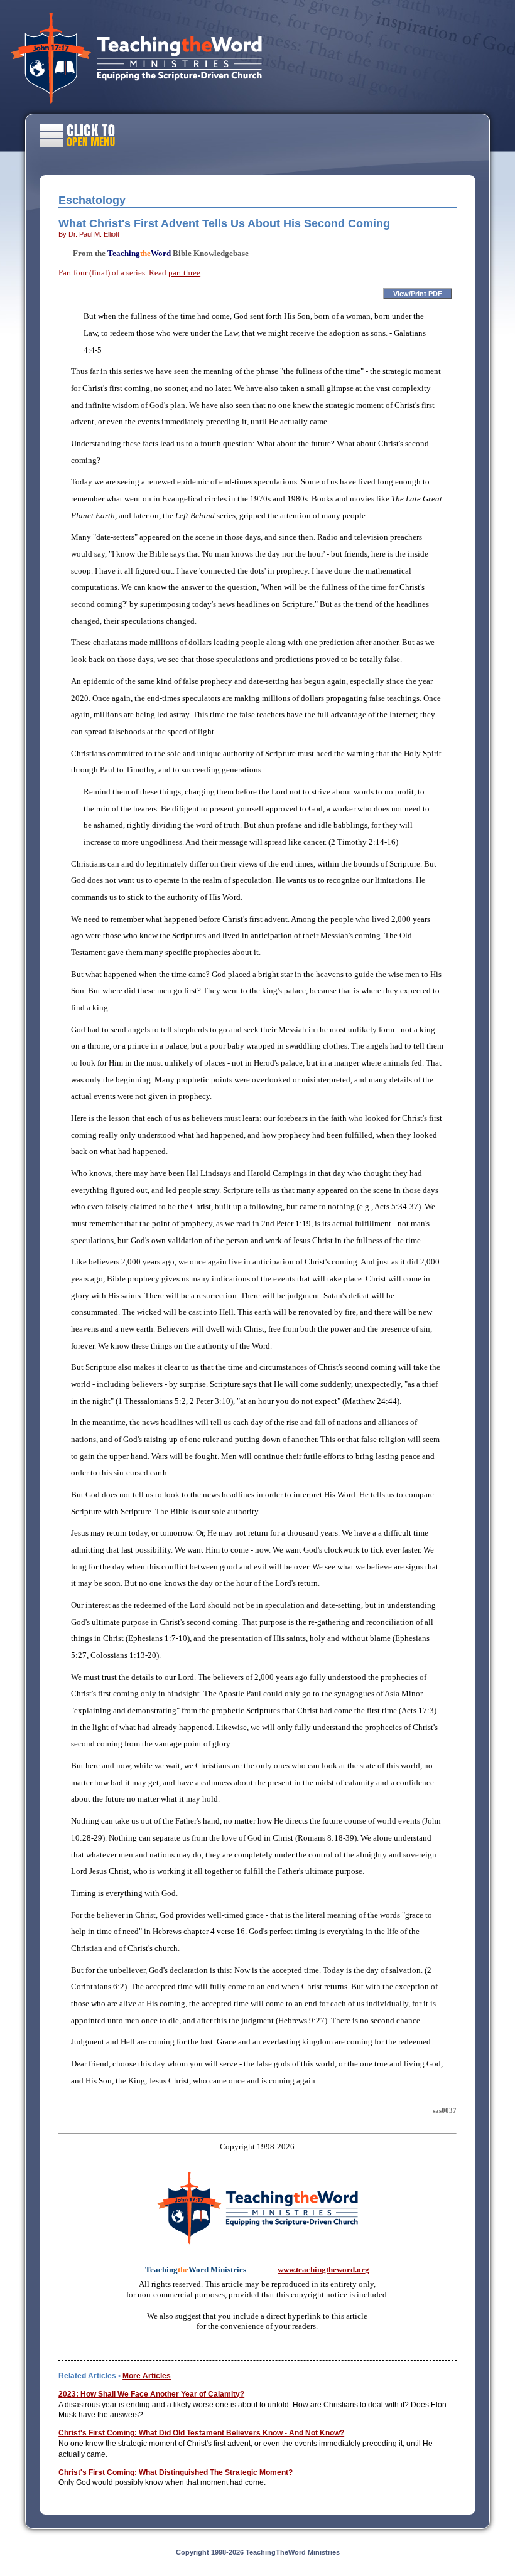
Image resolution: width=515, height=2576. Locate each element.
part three (184, 273)
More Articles (147, 2376)
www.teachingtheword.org (323, 2269)
